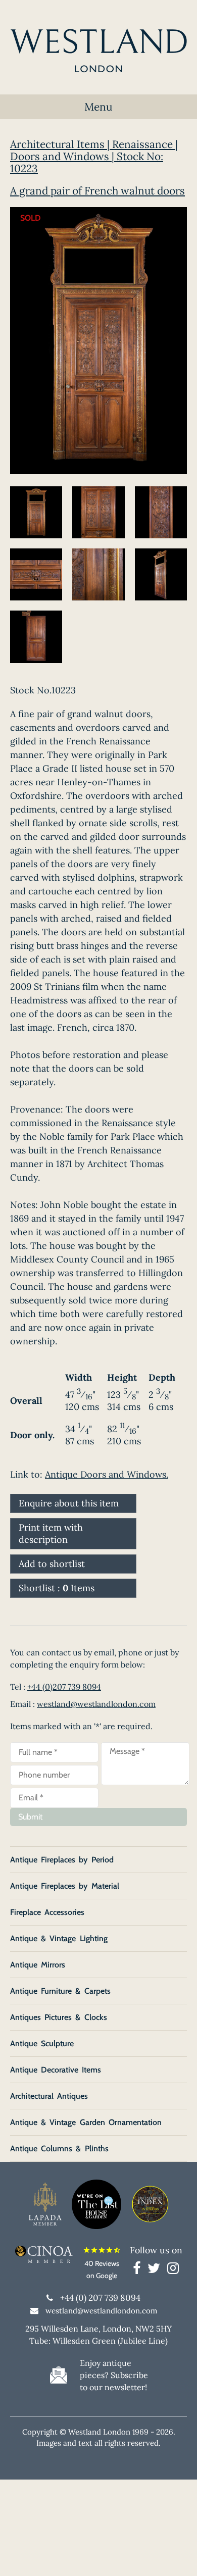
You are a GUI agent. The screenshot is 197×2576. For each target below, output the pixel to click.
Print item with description (51, 1533)
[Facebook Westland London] (139, 2270)
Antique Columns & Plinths (59, 2149)
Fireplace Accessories (47, 1912)
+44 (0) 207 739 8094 (100, 2298)
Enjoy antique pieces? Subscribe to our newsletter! (114, 2375)
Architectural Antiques (49, 2096)
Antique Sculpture (42, 2043)
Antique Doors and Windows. (107, 1474)
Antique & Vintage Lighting (59, 1938)
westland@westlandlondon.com (96, 1704)
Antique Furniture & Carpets (60, 1991)
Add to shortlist (52, 1564)
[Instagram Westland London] (173, 2270)
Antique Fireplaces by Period (62, 1860)
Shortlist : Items (57, 1588)
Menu (98, 107)
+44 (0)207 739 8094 (64, 1687)
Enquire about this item (69, 1503)
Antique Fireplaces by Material (65, 1886)
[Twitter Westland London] (156, 2270)
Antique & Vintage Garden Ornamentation (86, 2122)
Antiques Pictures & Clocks (59, 2017)
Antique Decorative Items (56, 2070)
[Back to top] (177, 2556)
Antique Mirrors (38, 1965)
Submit (30, 1817)
